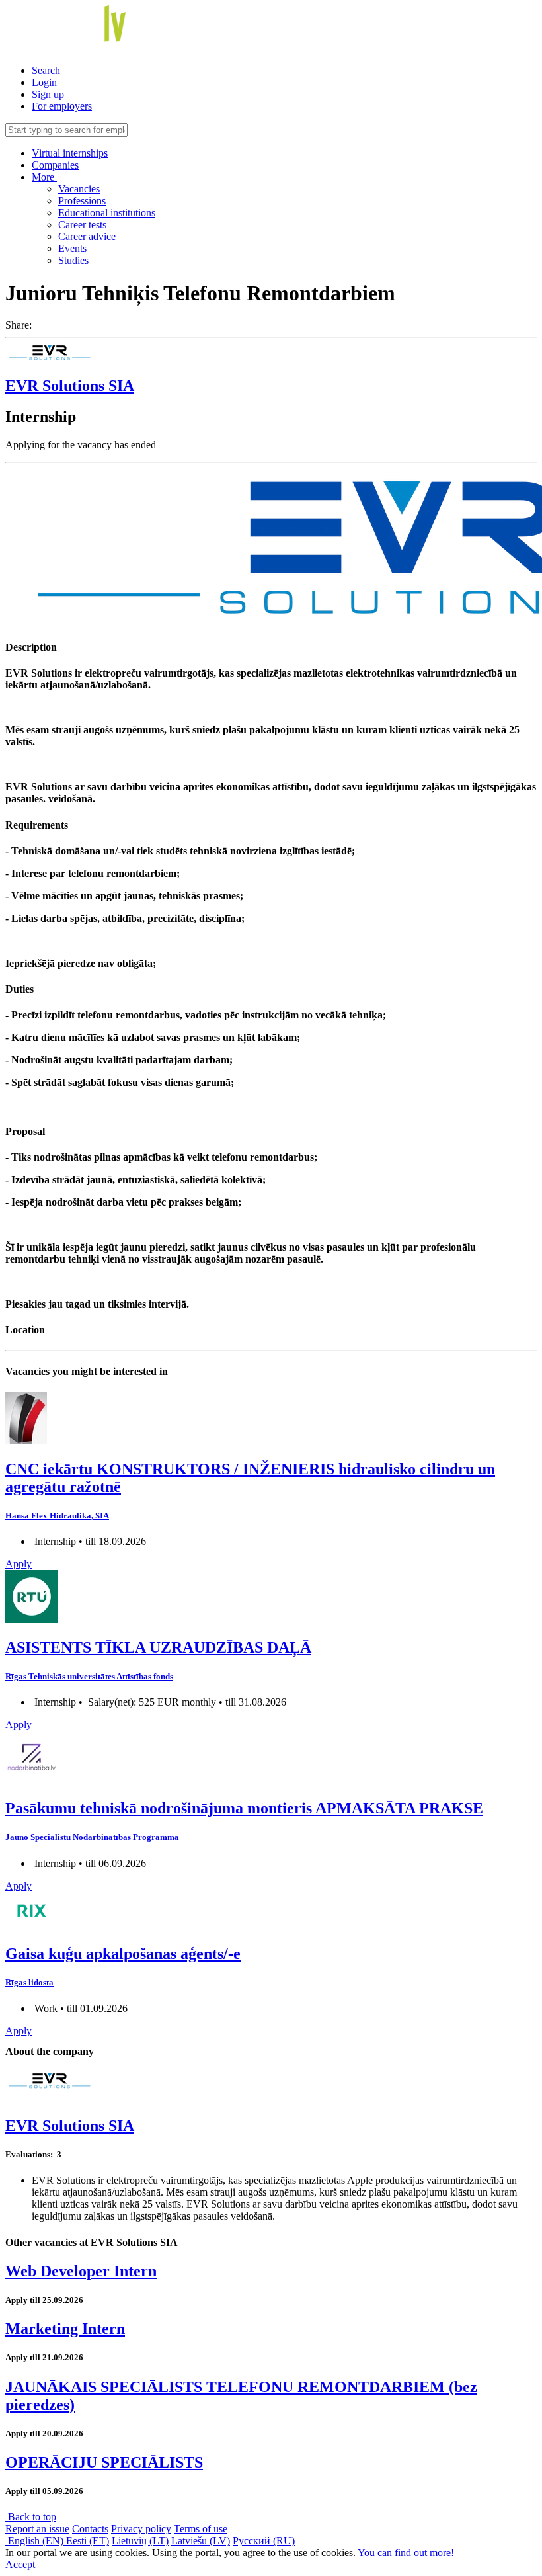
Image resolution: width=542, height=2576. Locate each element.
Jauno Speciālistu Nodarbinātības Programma (92, 1837)
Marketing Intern (65, 2329)
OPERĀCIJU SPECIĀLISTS (104, 2462)
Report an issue (37, 2529)
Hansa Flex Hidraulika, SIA (57, 1516)
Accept (20, 2564)
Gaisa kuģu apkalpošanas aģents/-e (123, 1954)
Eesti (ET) (88, 2541)
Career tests (82, 225)
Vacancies (79, 189)
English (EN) (36, 2541)
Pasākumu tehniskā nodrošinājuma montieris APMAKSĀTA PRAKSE (244, 1808)
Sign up (48, 94)
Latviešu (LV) (201, 2541)
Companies (55, 165)
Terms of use (201, 2529)
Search (46, 70)
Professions (82, 201)
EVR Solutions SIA (70, 386)
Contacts (90, 2529)
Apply (19, 1564)
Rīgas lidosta (29, 1982)
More (44, 177)
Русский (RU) (264, 2541)
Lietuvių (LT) (140, 2541)
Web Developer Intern (81, 2271)
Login (44, 82)
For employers (62, 106)
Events (72, 248)
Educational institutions (107, 213)
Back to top (31, 2517)
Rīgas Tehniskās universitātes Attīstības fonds (89, 1676)
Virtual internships (70, 153)
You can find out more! (406, 2553)
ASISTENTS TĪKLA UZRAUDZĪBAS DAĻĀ (158, 1647)
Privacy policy (141, 2529)
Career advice (87, 236)
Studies (73, 260)
